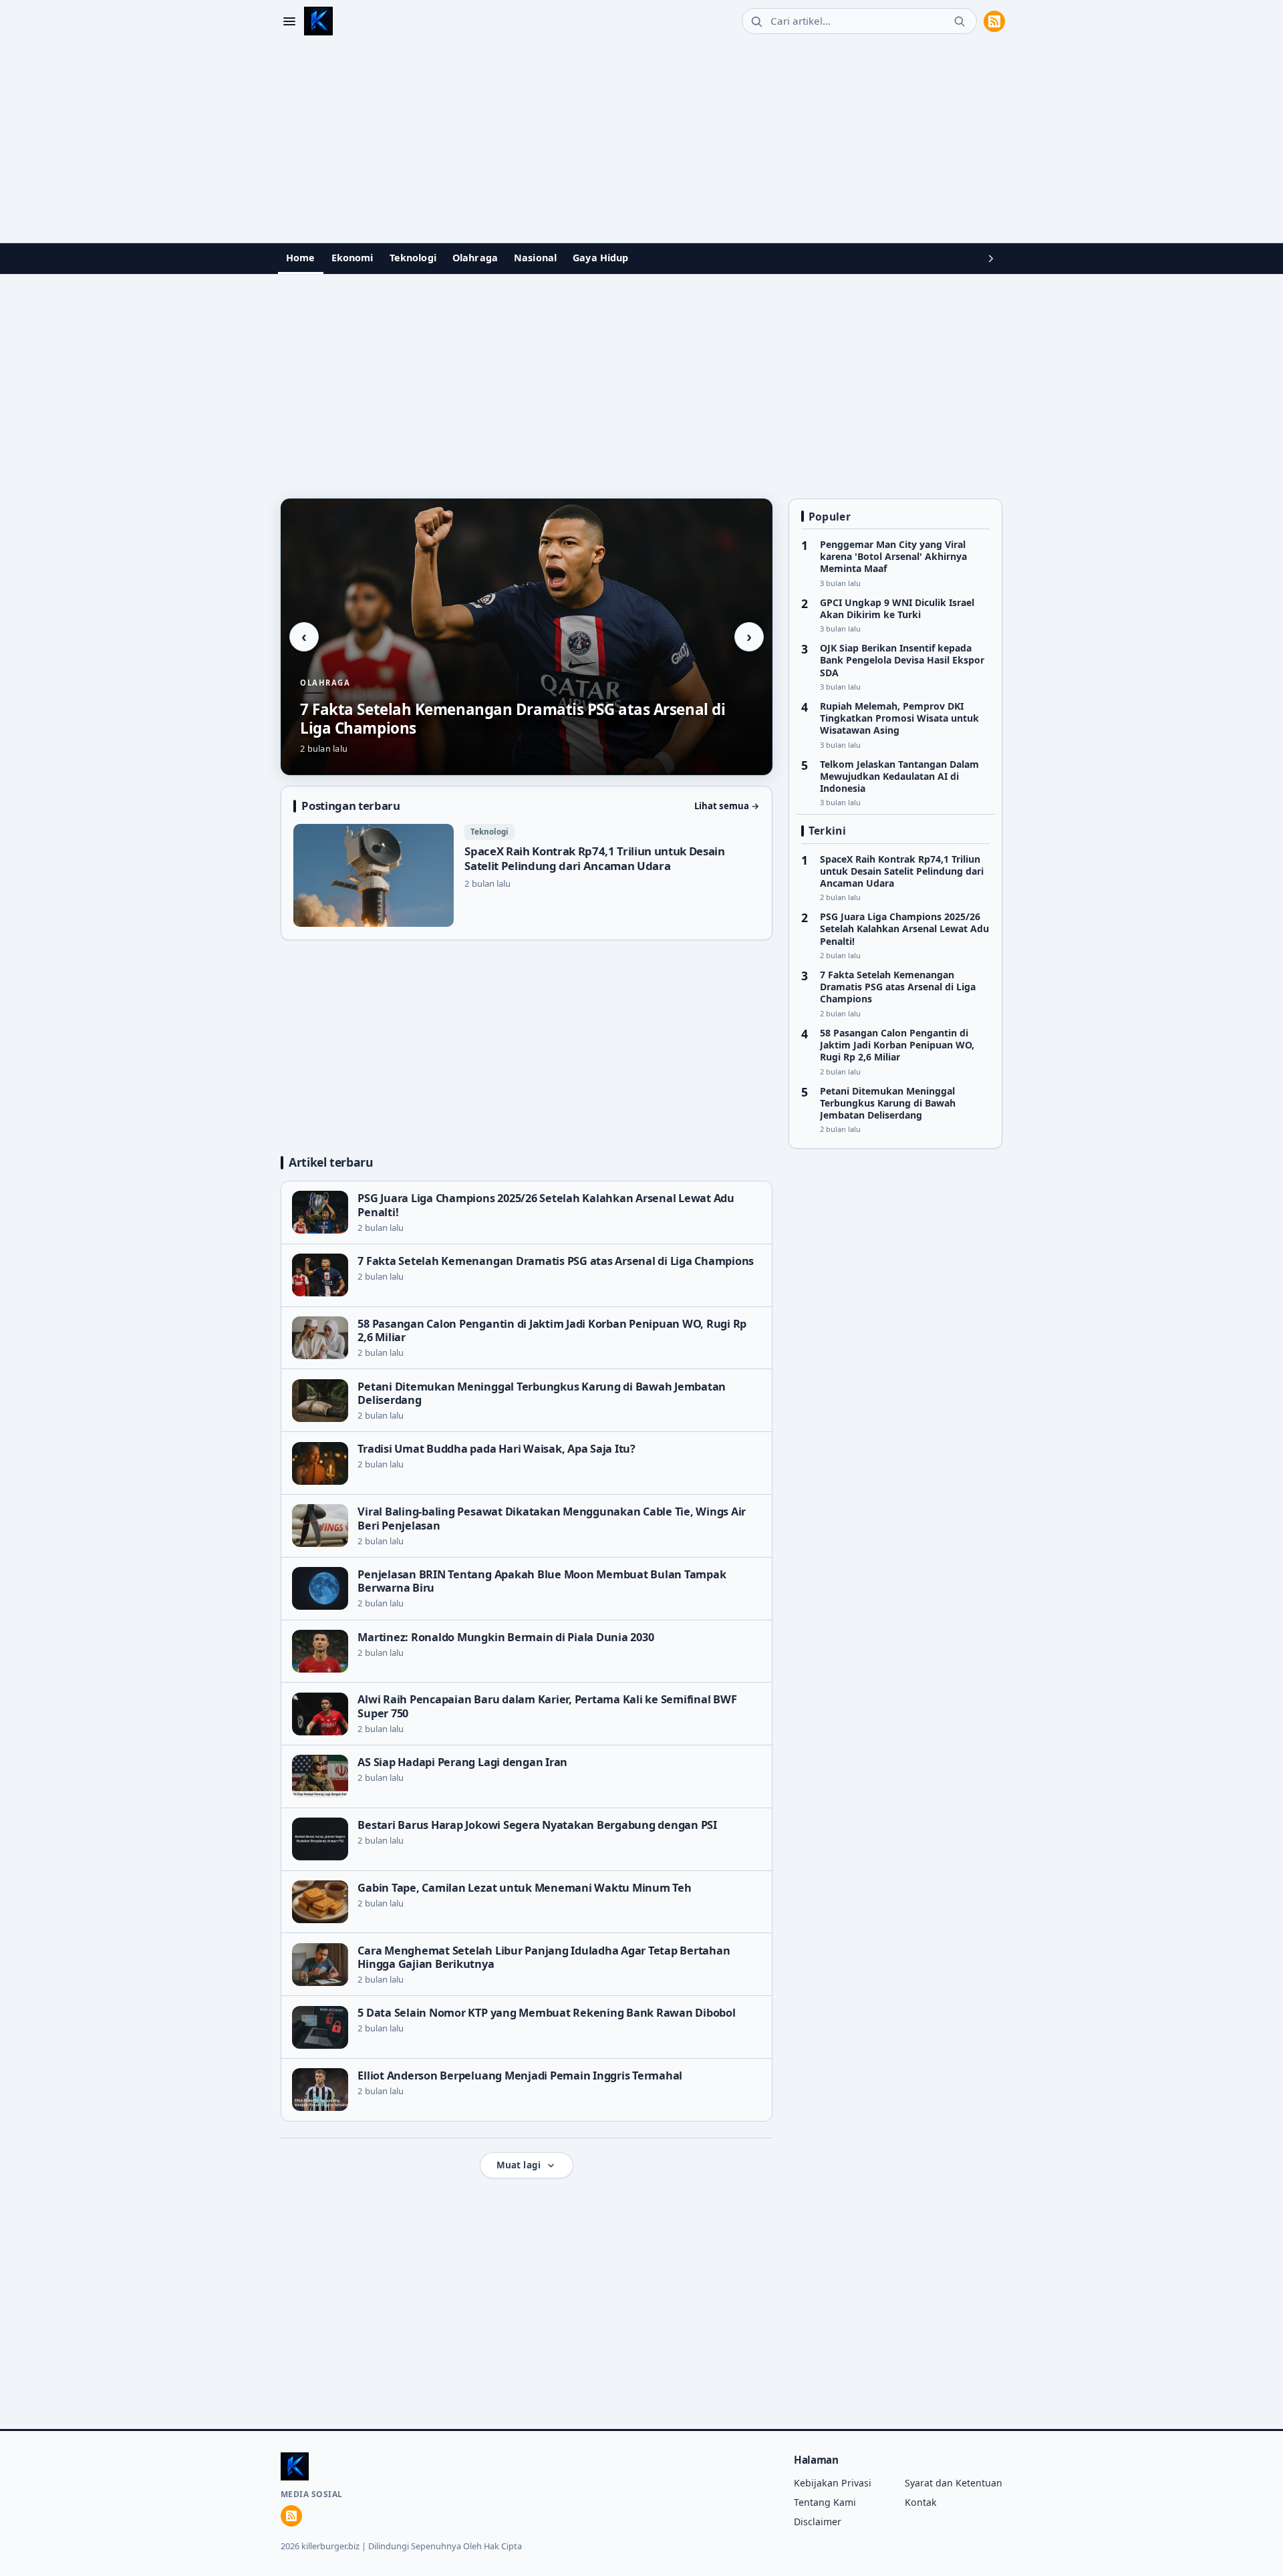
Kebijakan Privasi (833, 2483)
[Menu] (289, 21)
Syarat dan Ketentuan (954, 2483)
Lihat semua (727, 806)
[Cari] (960, 21)
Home (301, 258)
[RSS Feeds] (994, 21)
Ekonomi (352, 258)
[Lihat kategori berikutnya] (991, 259)
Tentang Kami (825, 2502)
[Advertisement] (641, 142)
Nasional (535, 258)
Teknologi (413, 258)
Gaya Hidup (600, 258)
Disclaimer (818, 2522)
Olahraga (475, 258)
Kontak (921, 2502)
